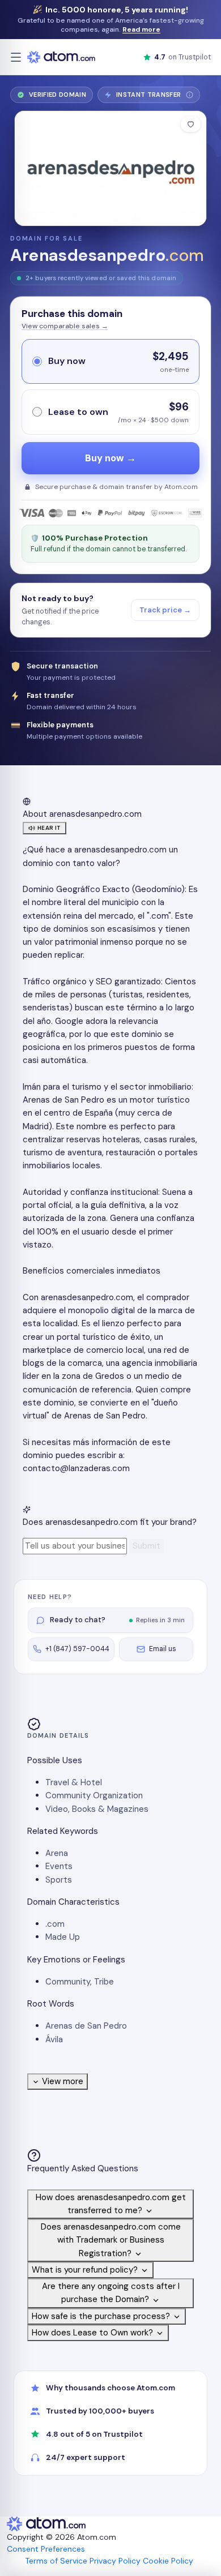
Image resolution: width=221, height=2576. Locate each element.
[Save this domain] (191, 124)
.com (55, 1924)
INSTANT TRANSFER (153, 97)
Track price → (165, 610)
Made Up (63, 1937)
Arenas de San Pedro (86, 2026)
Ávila (54, 2039)
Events (59, 1866)
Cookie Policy (168, 2561)
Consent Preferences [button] (46, 2549)
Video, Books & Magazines (97, 1809)
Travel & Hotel (74, 1782)
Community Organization (94, 1795)
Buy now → (110, 458)
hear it (49, 828)
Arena (57, 1853)
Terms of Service (56, 2561)
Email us (163, 1649)
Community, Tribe (80, 1982)
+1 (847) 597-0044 (77, 1649)
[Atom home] (61, 57)
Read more (141, 29)
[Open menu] (16, 57)
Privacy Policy (115, 2561)
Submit (146, 1546)
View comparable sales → (65, 326)
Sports (59, 1880)
